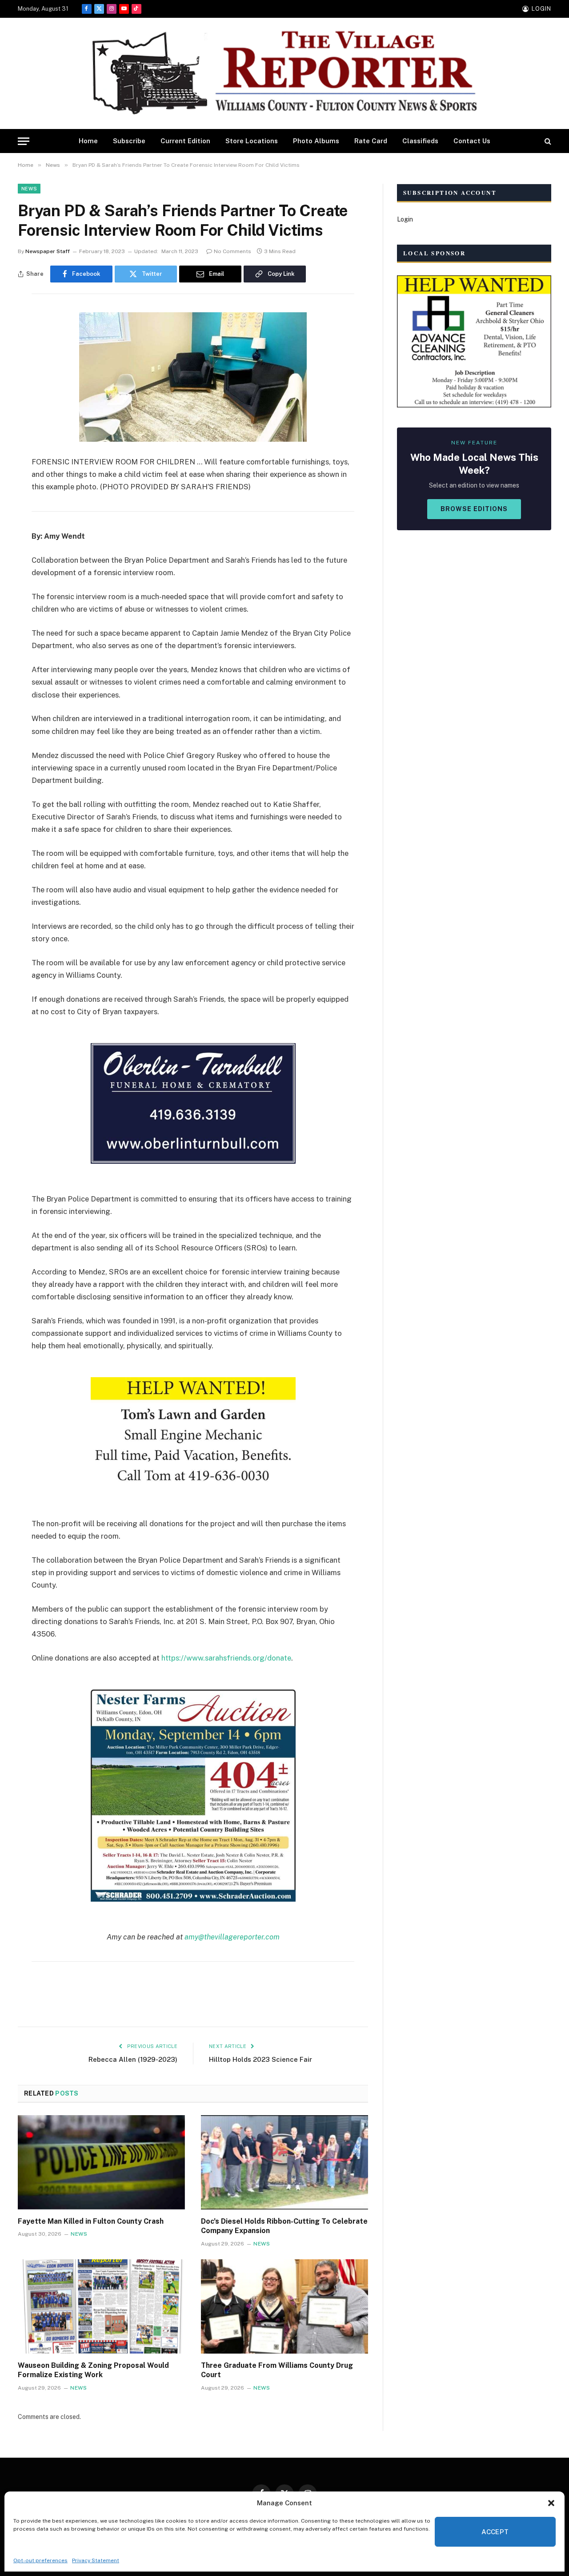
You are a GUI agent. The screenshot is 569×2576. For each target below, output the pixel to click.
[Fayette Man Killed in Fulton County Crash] (101, 2162)
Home (88, 141)
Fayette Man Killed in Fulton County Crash (91, 2221)
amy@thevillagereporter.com (232, 1937)
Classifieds (420, 141)
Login (405, 219)
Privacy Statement (96, 2560)
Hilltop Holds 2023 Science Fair (260, 2059)
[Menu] (24, 141)
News (29, 189)
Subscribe (129, 141)
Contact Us (472, 141)
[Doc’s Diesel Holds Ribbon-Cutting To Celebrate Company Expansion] (284, 2162)
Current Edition (185, 141)
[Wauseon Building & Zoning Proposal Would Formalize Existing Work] (101, 2306)
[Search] (547, 141)
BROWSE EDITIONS (474, 509)
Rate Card (371, 141)
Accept (495, 2532)
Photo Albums (316, 141)
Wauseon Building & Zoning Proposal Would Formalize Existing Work (93, 2370)
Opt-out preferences (40, 2560)
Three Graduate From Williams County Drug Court (277, 2370)
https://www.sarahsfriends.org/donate (226, 1658)
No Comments (232, 251)
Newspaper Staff (48, 251)
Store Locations (252, 141)
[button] (551, 2503)
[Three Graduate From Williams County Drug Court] (284, 2306)
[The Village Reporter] (284, 74)
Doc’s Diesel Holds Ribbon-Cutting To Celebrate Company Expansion (284, 2226)
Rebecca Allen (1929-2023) (133, 2059)
